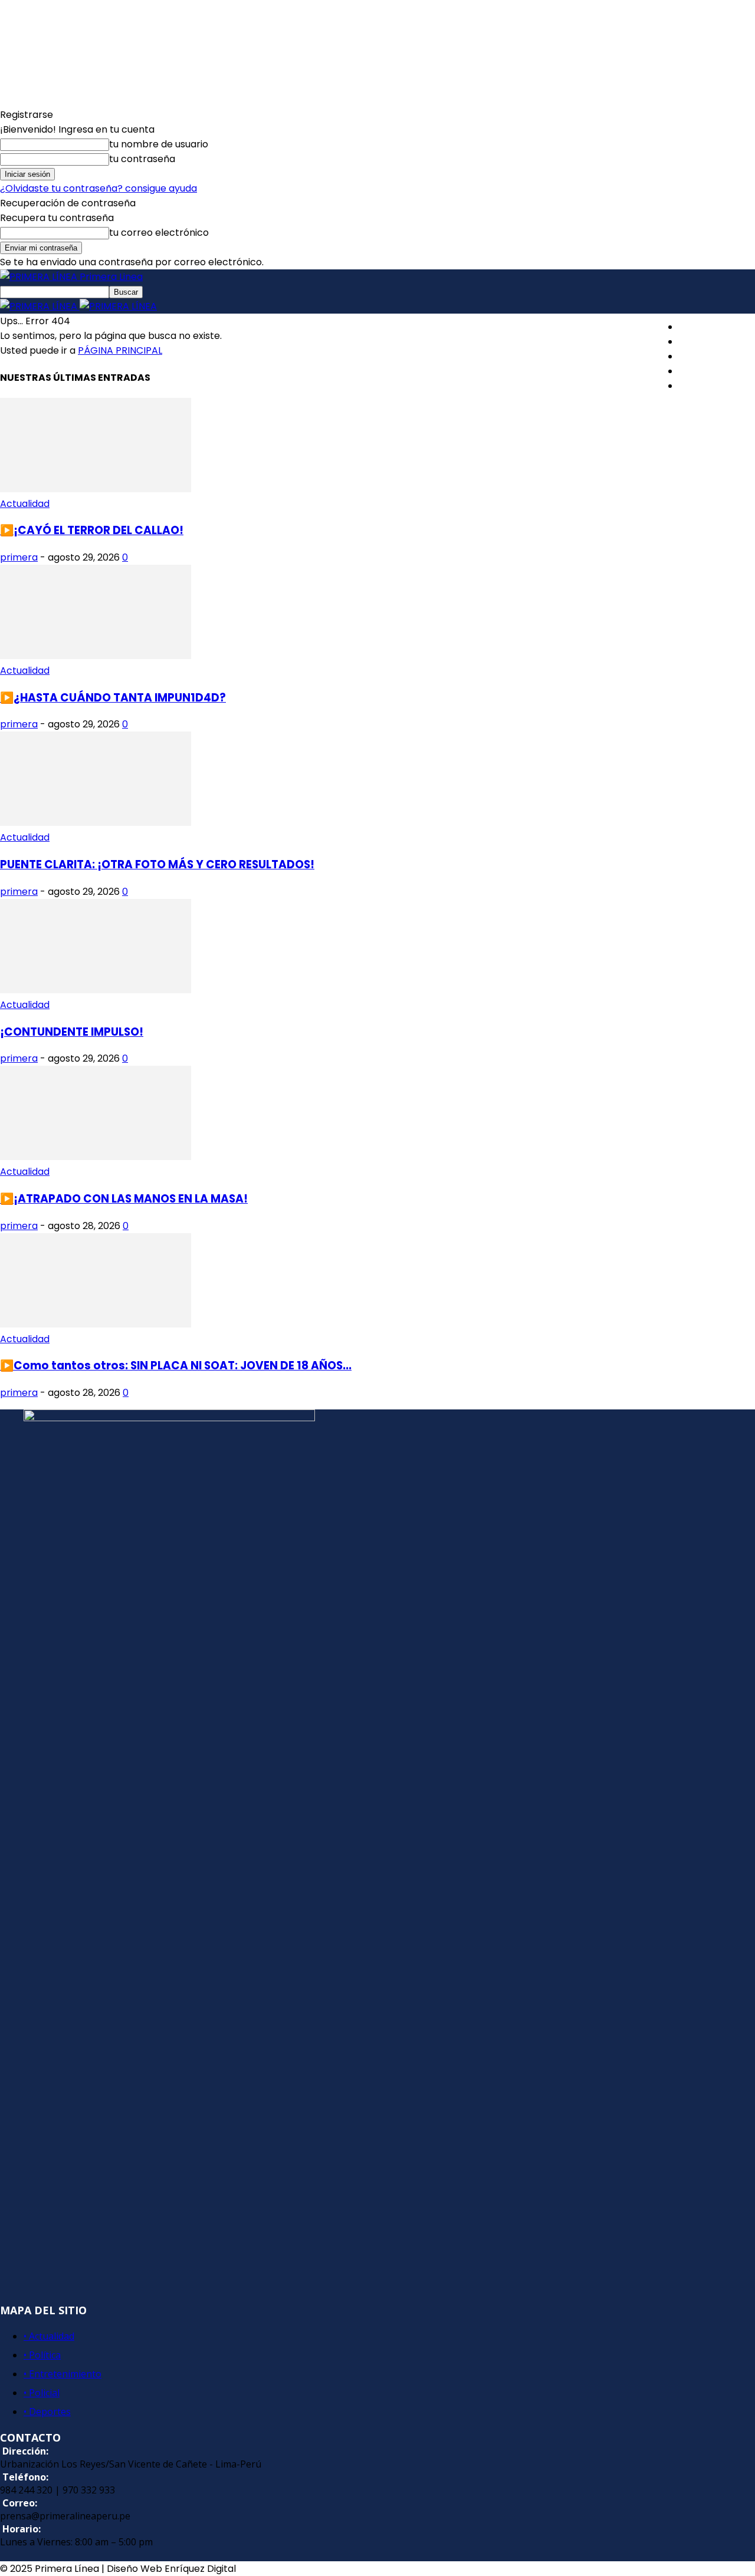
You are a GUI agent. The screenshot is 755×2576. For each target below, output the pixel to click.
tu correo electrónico (159, 233)
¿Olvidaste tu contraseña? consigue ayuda (99, 188)
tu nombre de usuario (159, 144)
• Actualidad (49, 2336)
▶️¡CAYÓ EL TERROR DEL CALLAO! (92, 530)
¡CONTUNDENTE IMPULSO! (72, 1032)
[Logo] (40, 306)
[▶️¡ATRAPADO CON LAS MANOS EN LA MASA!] (96, 1157)
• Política (42, 2355)
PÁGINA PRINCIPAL (120, 350)
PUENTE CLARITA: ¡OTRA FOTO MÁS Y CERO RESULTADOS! (157, 864)
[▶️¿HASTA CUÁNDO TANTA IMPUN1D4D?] (96, 656)
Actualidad (704, 327)
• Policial (42, 2393)
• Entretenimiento (63, 2374)
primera (19, 557)
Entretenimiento (717, 356)
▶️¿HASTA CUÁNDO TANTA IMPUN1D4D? (113, 698)
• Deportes (47, 2412)
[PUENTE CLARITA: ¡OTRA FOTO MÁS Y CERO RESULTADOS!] (96, 823)
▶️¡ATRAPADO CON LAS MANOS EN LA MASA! (124, 1199)
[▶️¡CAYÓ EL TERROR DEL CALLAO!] (96, 489)
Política (696, 342)
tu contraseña (142, 159)
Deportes (701, 386)
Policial (695, 371)
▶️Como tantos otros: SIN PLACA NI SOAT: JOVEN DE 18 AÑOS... (176, 1366)
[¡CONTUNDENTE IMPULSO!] (96, 990)
